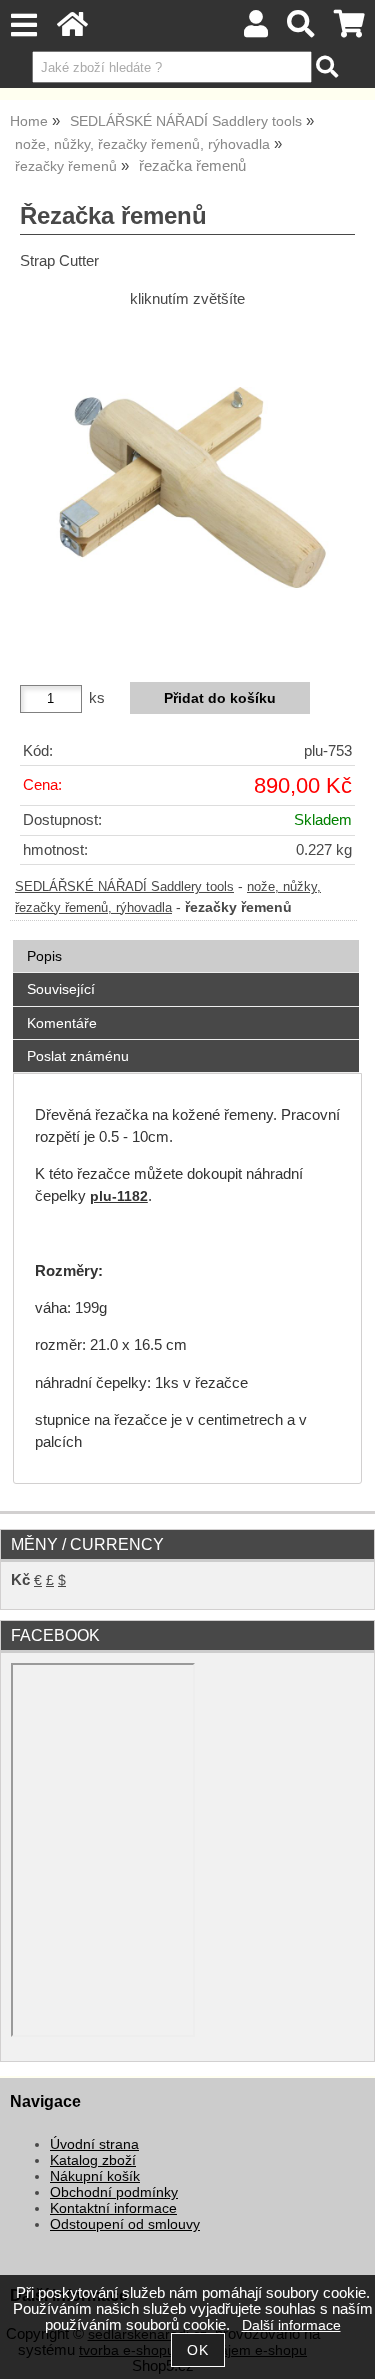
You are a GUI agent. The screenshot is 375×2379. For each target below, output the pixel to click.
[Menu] (23, 25)
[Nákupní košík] (349, 29)
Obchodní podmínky (114, 2192)
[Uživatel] (256, 29)
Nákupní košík (95, 2176)
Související (61, 989)
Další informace (291, 2325)
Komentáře (62, 1023)
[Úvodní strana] (72, 29)
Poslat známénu (78, 1056)
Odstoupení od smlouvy (125, 2224)
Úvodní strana (94, 2144)
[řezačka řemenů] (187, 487)
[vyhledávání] (301, 29)
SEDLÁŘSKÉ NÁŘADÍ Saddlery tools (124, 887)
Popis (44, 956)
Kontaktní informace (113, 2208)
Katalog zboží (93, 2160)
